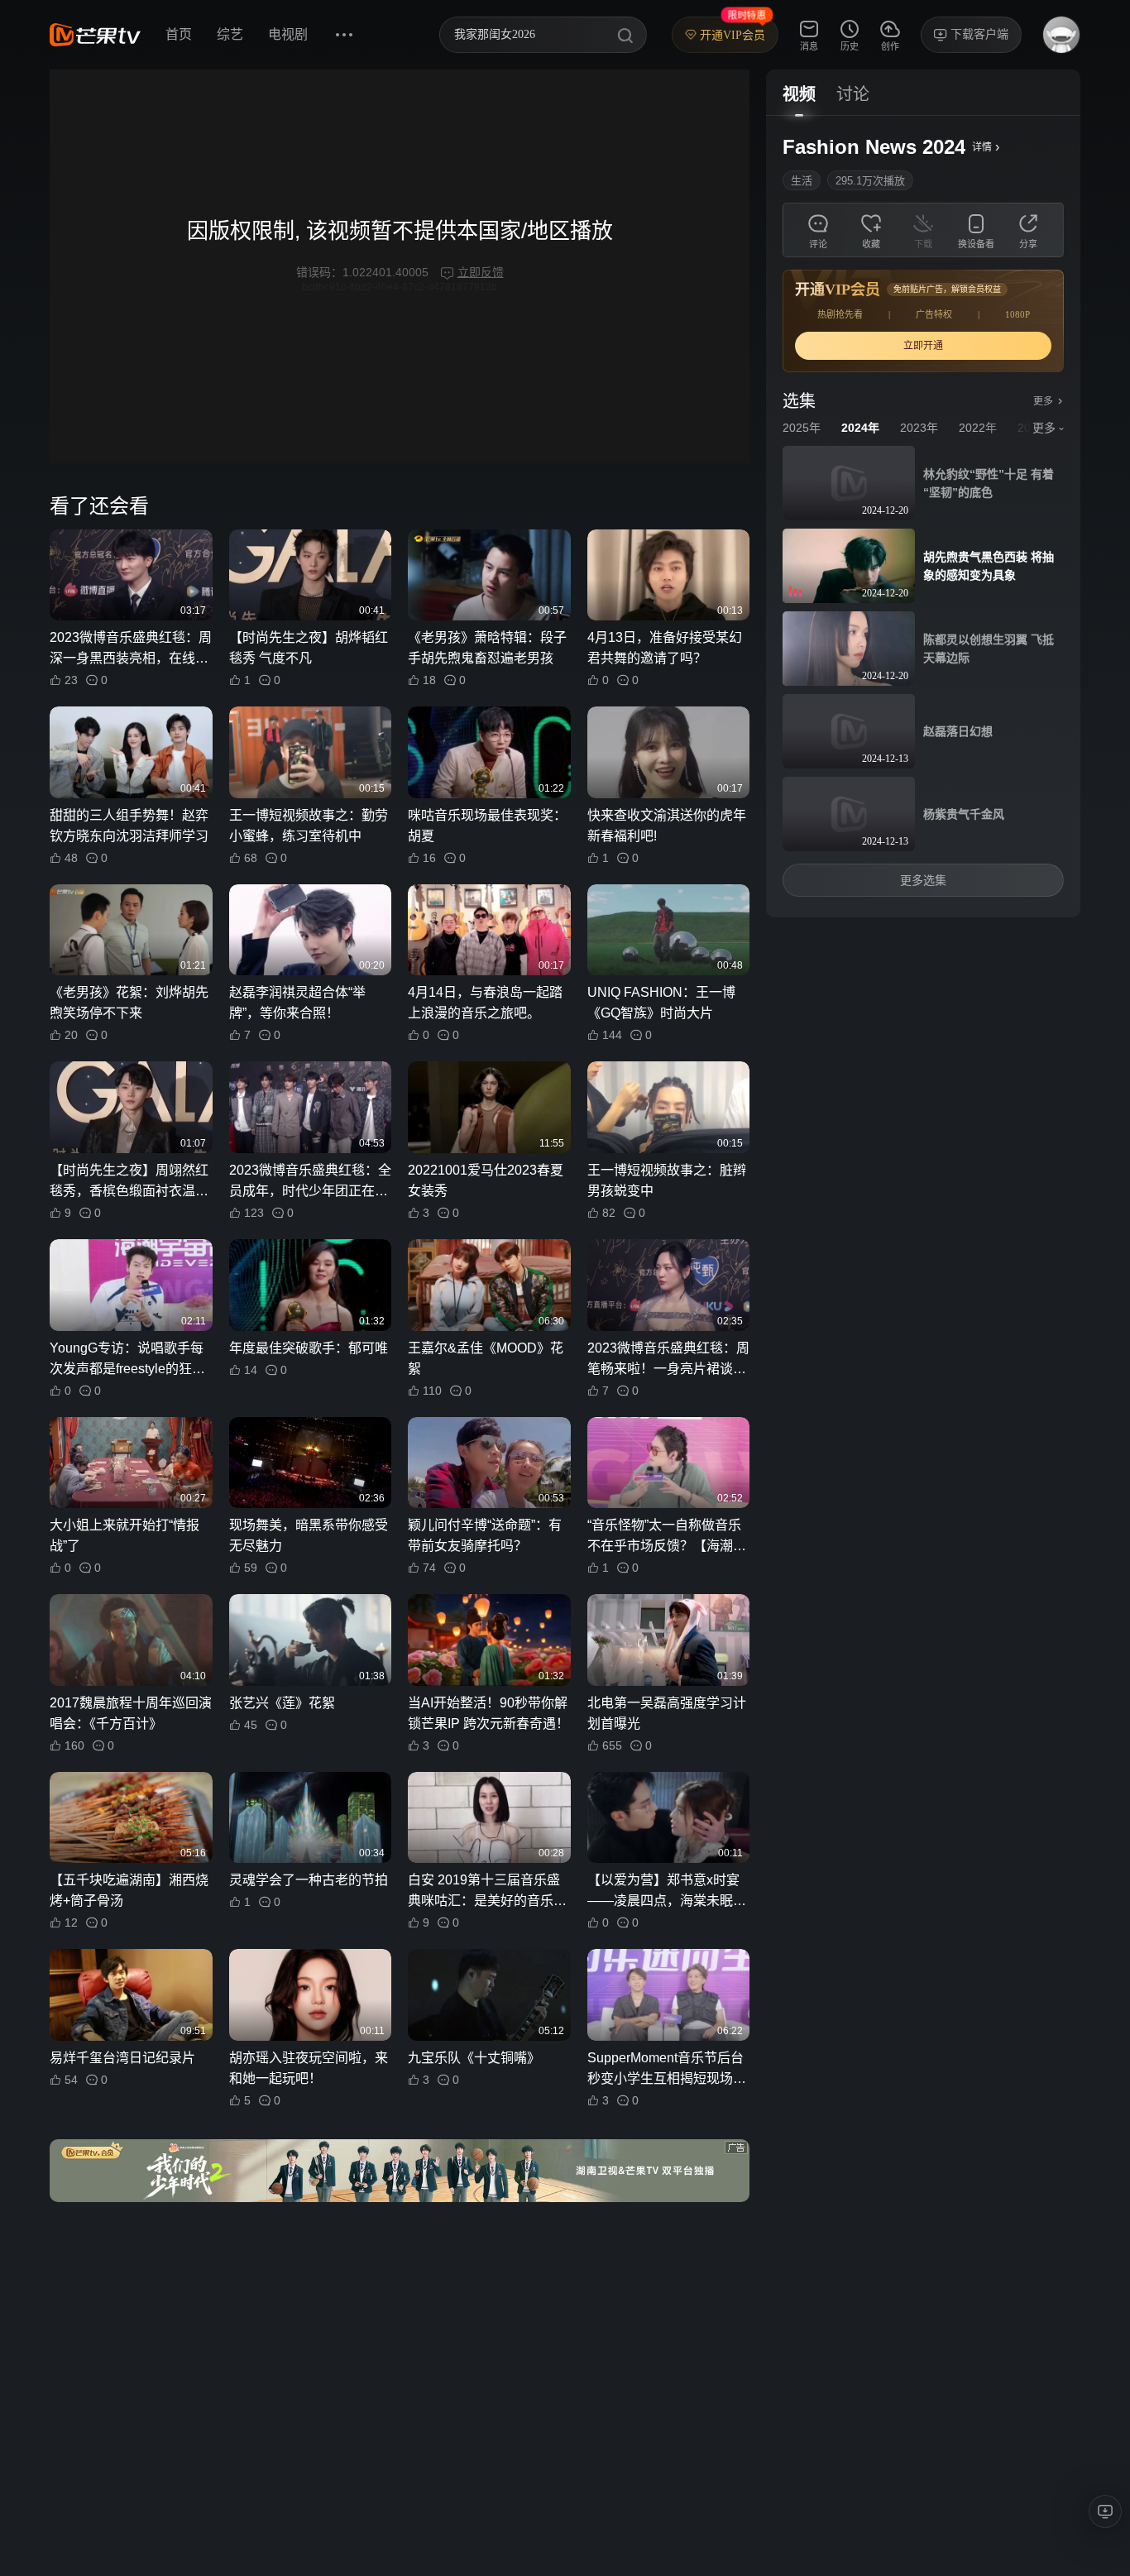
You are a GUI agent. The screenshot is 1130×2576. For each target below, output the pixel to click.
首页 (179, 34)
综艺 (230, 34)
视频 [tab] (799, 94)
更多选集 (923, 880)
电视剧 (288, 34)
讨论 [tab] (853, 94)
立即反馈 (481, 272)
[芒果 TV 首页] (95, 35)
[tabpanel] (923, 517)
